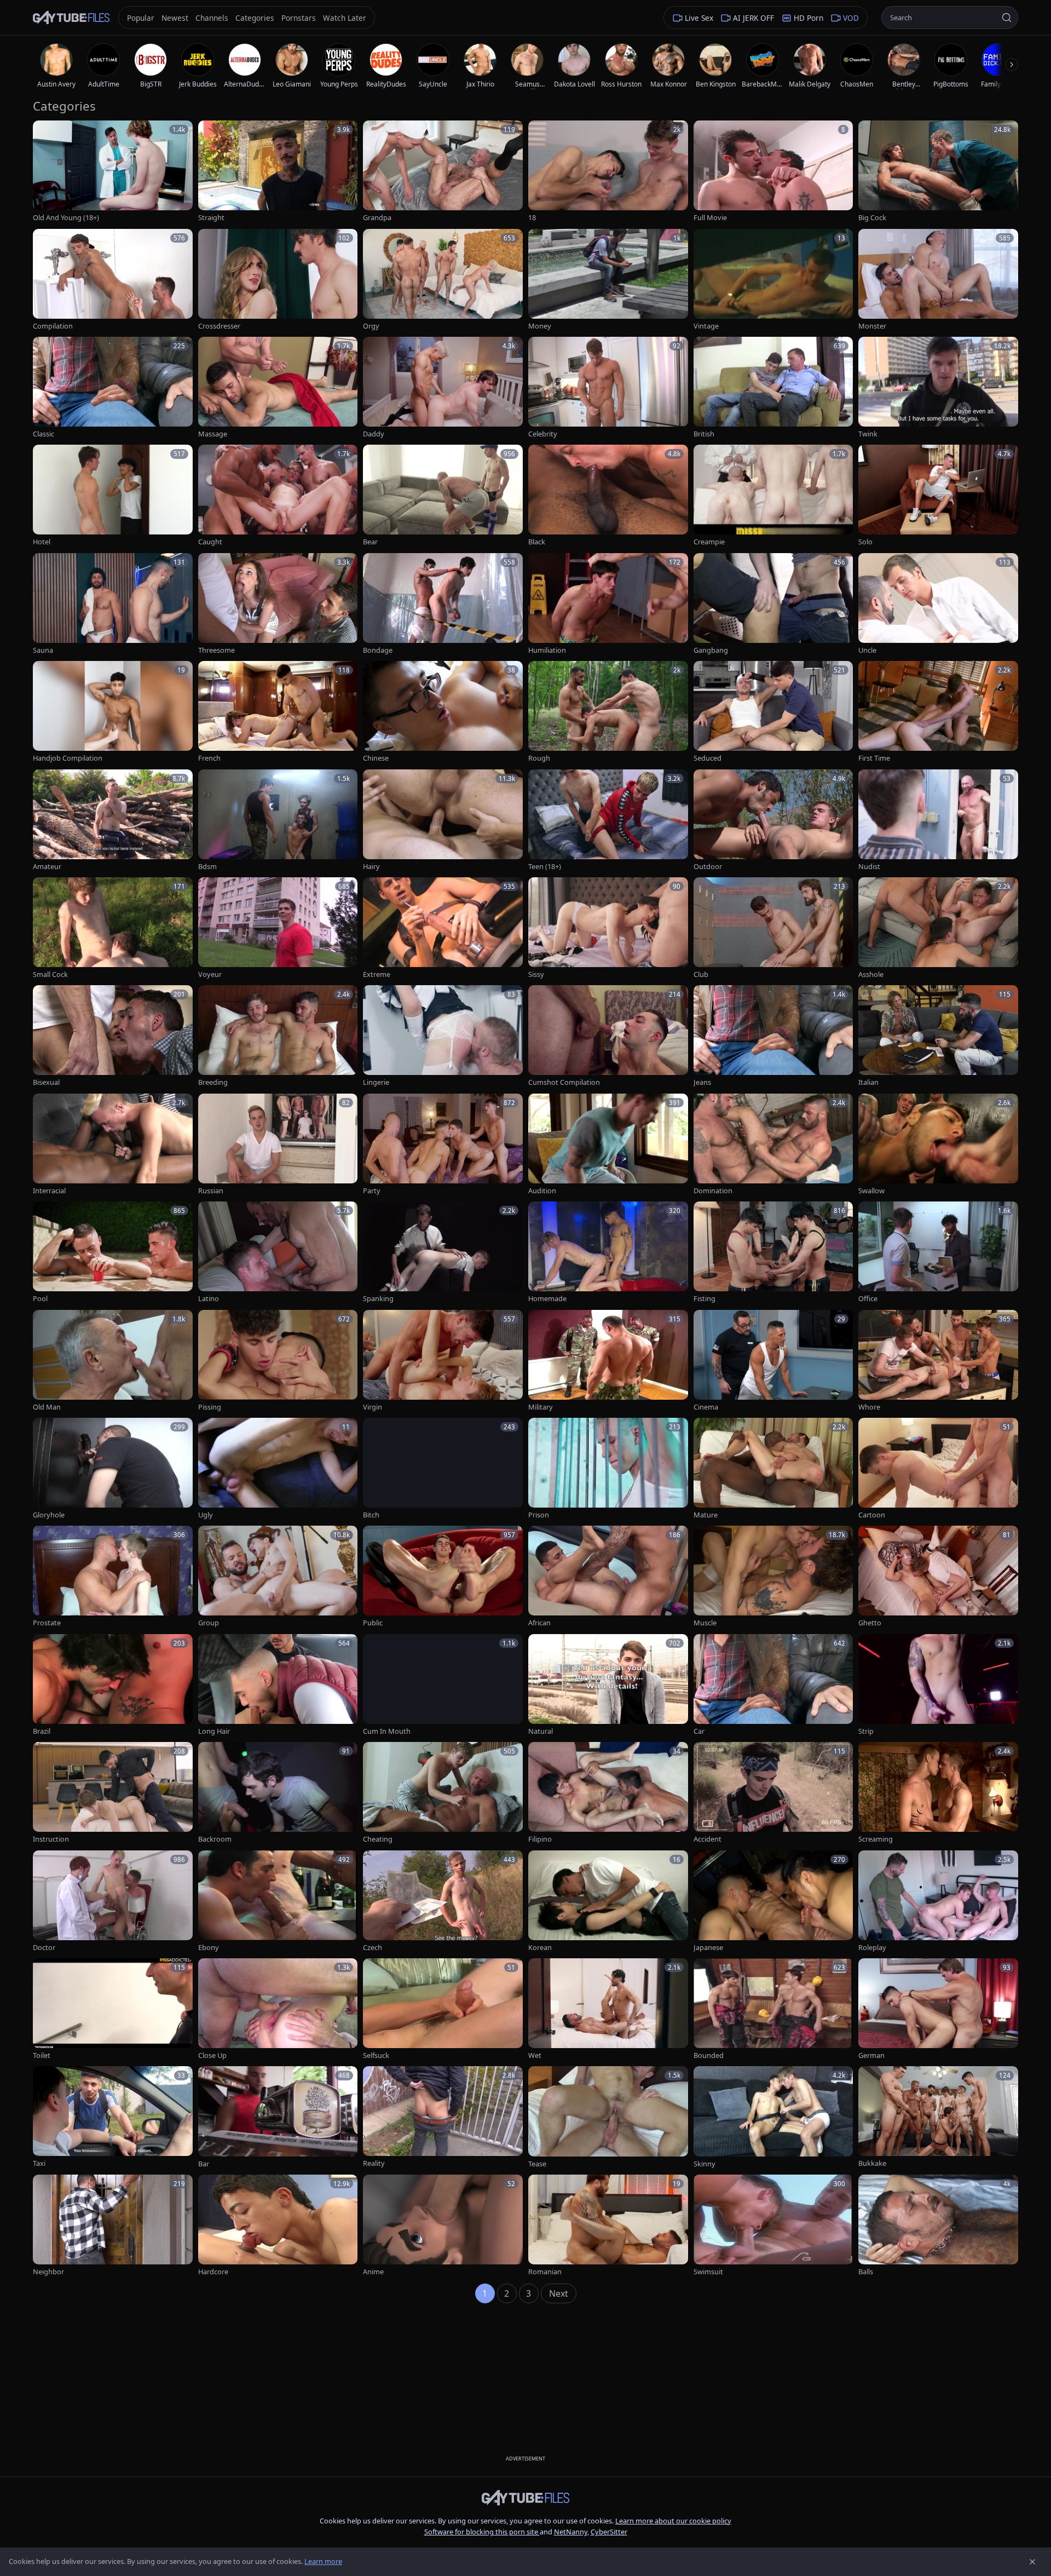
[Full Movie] (773, 172)
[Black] (608, 496)
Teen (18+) (545, 867)
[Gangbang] (773, 604)
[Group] (278, 1577)
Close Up (212, 2055)
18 (532, 218)
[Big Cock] (938, 172)
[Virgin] (443, 1361)
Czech (373, 1948)
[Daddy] (443, 388)
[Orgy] (443, 280)
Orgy (371, 326)
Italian (868, 1082)
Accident (708, 1839)
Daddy (374, 434)
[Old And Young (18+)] (113, 172)
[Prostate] (113, 1577)
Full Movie (710, 218)
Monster (872, 326)
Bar (204, 2164)
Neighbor (48, 2272)
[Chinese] (443, 712)
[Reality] (443, 2117)
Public (373, 1623)
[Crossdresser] (278, 280)
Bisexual (46, 1082)
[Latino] (278, 1253)
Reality (374, 2163)
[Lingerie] (443, 1036)
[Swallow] (938, 1145)
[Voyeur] (278, 928)
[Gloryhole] (113, 1469)
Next (559, 2293)
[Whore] (938, 1361)
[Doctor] (113, 1902)
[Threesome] (278, 604)
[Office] (938, 1253)
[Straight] (278, 172)
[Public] (443, 1577)
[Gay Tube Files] (71, 18)
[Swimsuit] (773, 2226)
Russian (211, 1191)
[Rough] (608, 712)
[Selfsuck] (443, 2009)
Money (540, 326)
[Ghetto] (938, 1577)
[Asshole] (938, 928)
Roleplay (872, 1948)
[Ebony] (278, 1902)
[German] (938, 2009)
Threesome (216, 650)
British (704, 434)
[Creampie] (773, 496)
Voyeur (210, 974)
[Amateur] (113, 821)
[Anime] (443, 2226)
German (871, 2055)
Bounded (709, 2055)
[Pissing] (278, 1361)
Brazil (42, 1731)
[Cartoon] (938, 1469)
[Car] (773, 1685)
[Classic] (113, 388)
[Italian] (938, 1036)
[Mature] (773, 1469)
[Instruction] (113, 1793)
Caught (210, 542)
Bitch (371, 1515)
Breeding (213, 1082)
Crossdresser (219, 326)
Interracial (49, 1191)
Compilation (53, 326)
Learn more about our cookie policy (673, 2521)
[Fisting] (773, 1253)
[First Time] (938, 712)
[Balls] (938, 2226)
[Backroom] (278, 1793)
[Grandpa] (443, 172)
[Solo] (938, 496)
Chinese (376, 758)
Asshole (871, 974)
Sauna (43, 650)
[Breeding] (278, 1036)
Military (541, 1407)
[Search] (1007, 18)
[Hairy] (443, 821)
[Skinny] (773, 2117)
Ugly (206, 1515)
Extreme (377, 974)
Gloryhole (49, 1515)
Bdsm (207, 867)
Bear (370, 542)
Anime (373, 2272)
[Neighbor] (113, 2226)
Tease (537, 2164)
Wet (535, 2055)
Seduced (708, 758)
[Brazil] (113, 1685)
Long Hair (214, 1731)
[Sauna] (113, 604)
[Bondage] (443, 604)
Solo (865, 542)
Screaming (876, 1839)
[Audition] (608, 1145)
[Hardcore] (278, 2226)
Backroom (215, 1839)
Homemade (547, 1299)
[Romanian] (608, 2226)
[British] (773, 388)
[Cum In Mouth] (443, 1685)
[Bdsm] (278, 821)
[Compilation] (113, 280)
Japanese (708, 1948)
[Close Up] (278, 2009)
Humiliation (547, 650)
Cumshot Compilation (564, 1082)
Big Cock (872, 218)
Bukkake (872, 2163)
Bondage (378, 650)
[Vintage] (773, 280)
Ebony (209, 1948)
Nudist (869, 867)
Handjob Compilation (68, 758)
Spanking (378, 1299)
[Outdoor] (773, 821)
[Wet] (608, 2009)
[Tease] (608, 2117)
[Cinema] (773, 1361)
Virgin (373, 1407)
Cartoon (872, 1515)
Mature (706, 1515)
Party (372, 1191)
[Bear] (443, 496)
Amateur (47, 867)
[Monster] (938, 280)
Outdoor (708, 867)
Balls (866, 2272)
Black (537, 542)
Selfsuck (376, 2055)
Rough (539, 758)
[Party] (443, 1145)
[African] (608, 1577)
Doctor (44, 1948)
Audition (542, 1191)
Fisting (704, 1299)
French (209, 758)
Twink (868, 434)
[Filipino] (608, 1793)
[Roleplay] (938, 1902)
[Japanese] (773, 1902)
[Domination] (773, 1145)
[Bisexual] (113, 1036)
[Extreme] (443, 928)
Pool (40, 1299)
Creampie (709, 542)
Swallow (871, 1191)
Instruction (51, 1839)
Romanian (545, 2272)
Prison (539, 1515)
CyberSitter (609, 2532)
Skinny (704, 2164)
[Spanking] (443, 1253)
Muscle (705, 1623)
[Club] (773, 928)
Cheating (378, 1839)
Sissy (536, 974)
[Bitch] (443, 1469)
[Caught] (278, 496)
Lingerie (376, 1082)
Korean (540, 1948)
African (539, 1623)
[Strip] (938, 1685)
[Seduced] (773, 712)
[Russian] (278, 1145)
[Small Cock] (113, 928)
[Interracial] (113, 1145)
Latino (209, 1299)
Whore (869, 1407)
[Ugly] (278, 1469)
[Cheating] (443, 1793)
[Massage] (278, 388)
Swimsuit (708, 2272)
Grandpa (377, 218)
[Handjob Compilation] (113, 712)
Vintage (706, 326)
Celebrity (543, 434)
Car (699, 1731)
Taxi (39, 2163)
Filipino (540, 1839)
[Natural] (608, 1685)
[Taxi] (113, 2117)
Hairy (371, 867)
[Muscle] (773, 1577)
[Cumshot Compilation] (608, 1036)
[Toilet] (113, 2009)
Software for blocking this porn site (482, 2532)
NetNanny (571, 2532)
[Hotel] (113, 496)
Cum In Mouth (387, 1731)
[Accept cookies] (1032, 2562)
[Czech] (443, 1902)
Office (868, 1299)
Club (701, 974)
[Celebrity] (608, 388)
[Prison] (608, 1469)
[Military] (608, 1361)
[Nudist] (938, 821)
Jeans (702, 1082)
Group (209, 1623)
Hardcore (213, 2272)
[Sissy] (608, 928)
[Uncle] (938, 604)
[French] (278, 712)
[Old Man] (113, 1361)
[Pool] (113, 1253)
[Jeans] (773, 1036)
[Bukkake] (938, 2117)
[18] (608, 172)
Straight (211, 218)
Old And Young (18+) (66, 218)
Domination (713, 1191)
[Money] (608, 280)
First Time (874, 758)
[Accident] (773, 1793)
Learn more (323, 2561)
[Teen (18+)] (608, 821)
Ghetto (870, 1623)
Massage (213, 434)
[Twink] (938, 388)
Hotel (42, 542)
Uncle (867, 650)
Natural (541, 1731)
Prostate (47, 1623)
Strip (866, 1731)
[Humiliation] (608, 604)
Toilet (42, 2055)
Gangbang (711, 650)
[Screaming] (938, 1793)
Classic (44, 434)
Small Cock (50, 974)
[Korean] (608, 1902)
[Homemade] (608, 1253)
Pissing (210, 1407)
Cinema (706, 1407)
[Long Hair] (278, 1685)
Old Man (47, 1407)
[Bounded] (773, 2009)
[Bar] (278, 2117)
